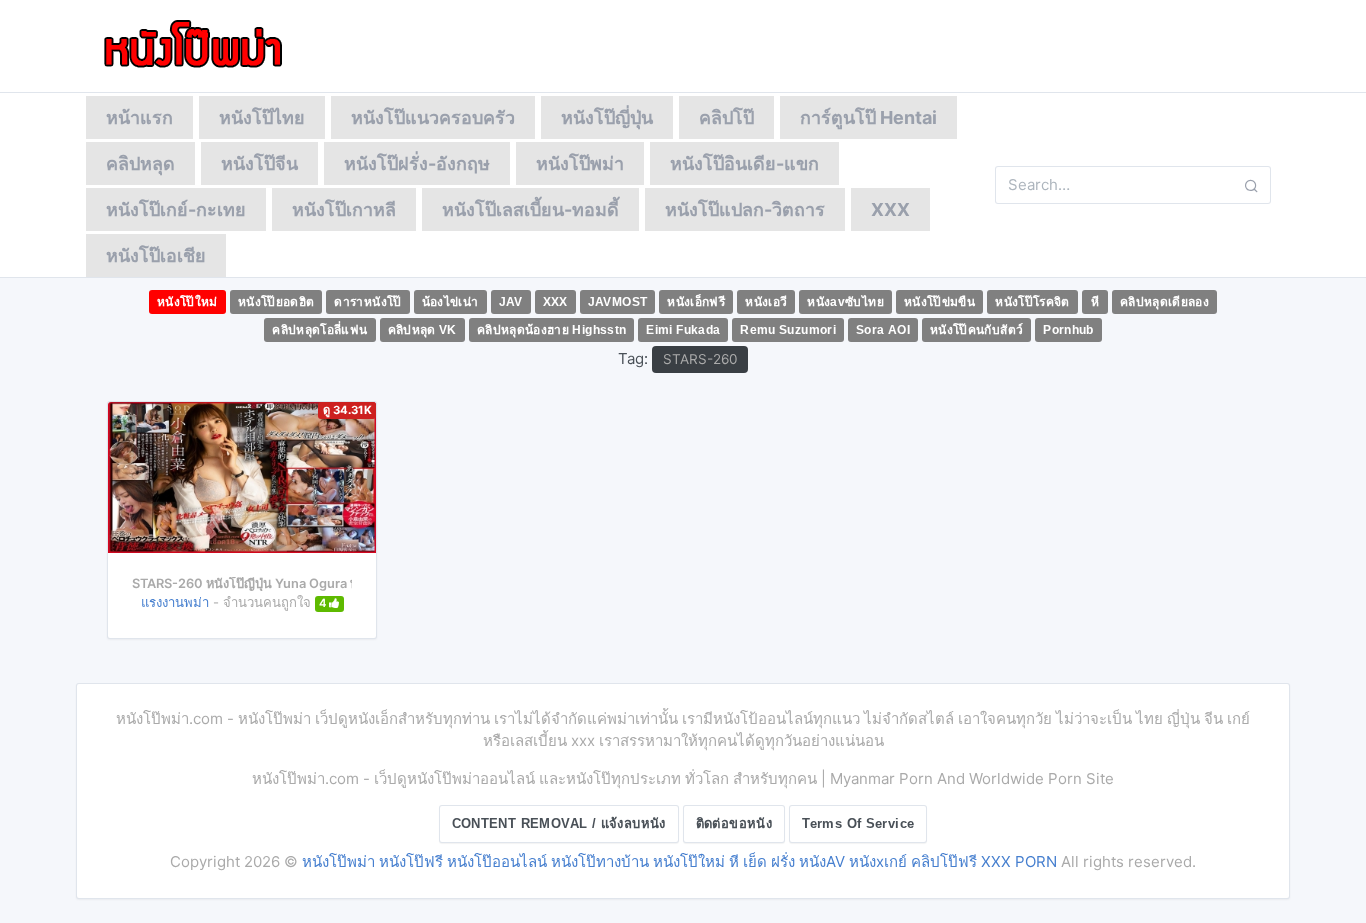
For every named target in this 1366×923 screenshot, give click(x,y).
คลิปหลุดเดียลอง (1164, 302)
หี (1095, 302)
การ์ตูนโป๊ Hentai (868, 117)
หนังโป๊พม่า (580, 163)
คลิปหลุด (140, 163)
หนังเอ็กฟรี (696, 302)
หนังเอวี (766, 302)
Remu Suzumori (788, 330)
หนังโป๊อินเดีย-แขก (744, 163)
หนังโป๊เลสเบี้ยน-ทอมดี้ (530, 209)
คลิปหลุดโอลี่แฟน (319, 330)
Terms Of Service (858, 823)
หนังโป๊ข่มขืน (939, 302)
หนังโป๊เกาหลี (344, 209)
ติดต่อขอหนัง (734, 823)
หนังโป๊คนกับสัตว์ (976, 330)
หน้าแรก (139, 117)
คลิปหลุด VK (422, 330)
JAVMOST (618, 302)
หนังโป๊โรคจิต (1032, 302)
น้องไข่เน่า (450, 302)
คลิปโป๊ (726, 117)
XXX (890, 209)
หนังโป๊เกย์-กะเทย (176, 209)
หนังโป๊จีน (259, 163)
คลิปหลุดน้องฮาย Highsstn (552, 330)
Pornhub (1068, 330)
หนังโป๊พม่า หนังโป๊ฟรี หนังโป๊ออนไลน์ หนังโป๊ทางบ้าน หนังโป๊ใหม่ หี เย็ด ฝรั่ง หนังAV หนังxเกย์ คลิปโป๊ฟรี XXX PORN (679, 861)
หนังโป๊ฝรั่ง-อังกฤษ (417, 163)
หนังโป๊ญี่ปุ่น (607, 117)
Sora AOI (883, 330)
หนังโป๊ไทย (262, 117)
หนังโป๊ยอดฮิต (276, 302)
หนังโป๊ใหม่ (187, 302)
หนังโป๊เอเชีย (156, 255)
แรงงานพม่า (175, 602)
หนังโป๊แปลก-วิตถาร (745, 209)
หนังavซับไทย (845, 302)
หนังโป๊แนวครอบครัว (433, 117)
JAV (511, 302)
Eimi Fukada (683, 330)
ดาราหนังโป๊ (367, 302)
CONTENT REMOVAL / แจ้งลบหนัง (559, 823)
